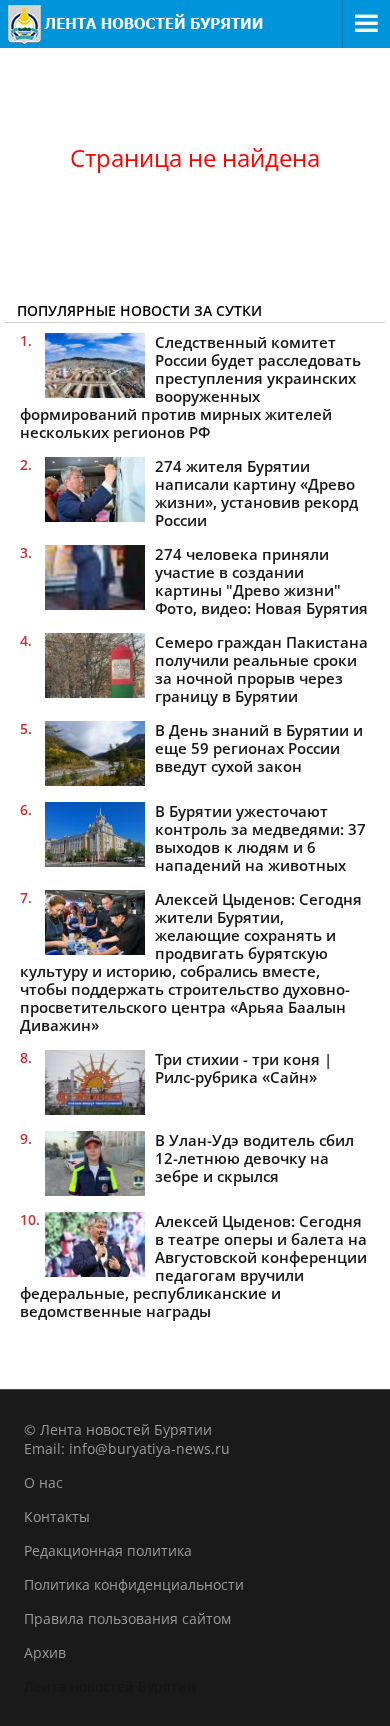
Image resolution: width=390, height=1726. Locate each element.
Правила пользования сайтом (127, 1618)
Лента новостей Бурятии (110, 1686)
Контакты (57, 1516)
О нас (43, 1482)
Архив (45, 1652)
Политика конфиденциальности (134, 1584)
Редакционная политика (108, 1550)
